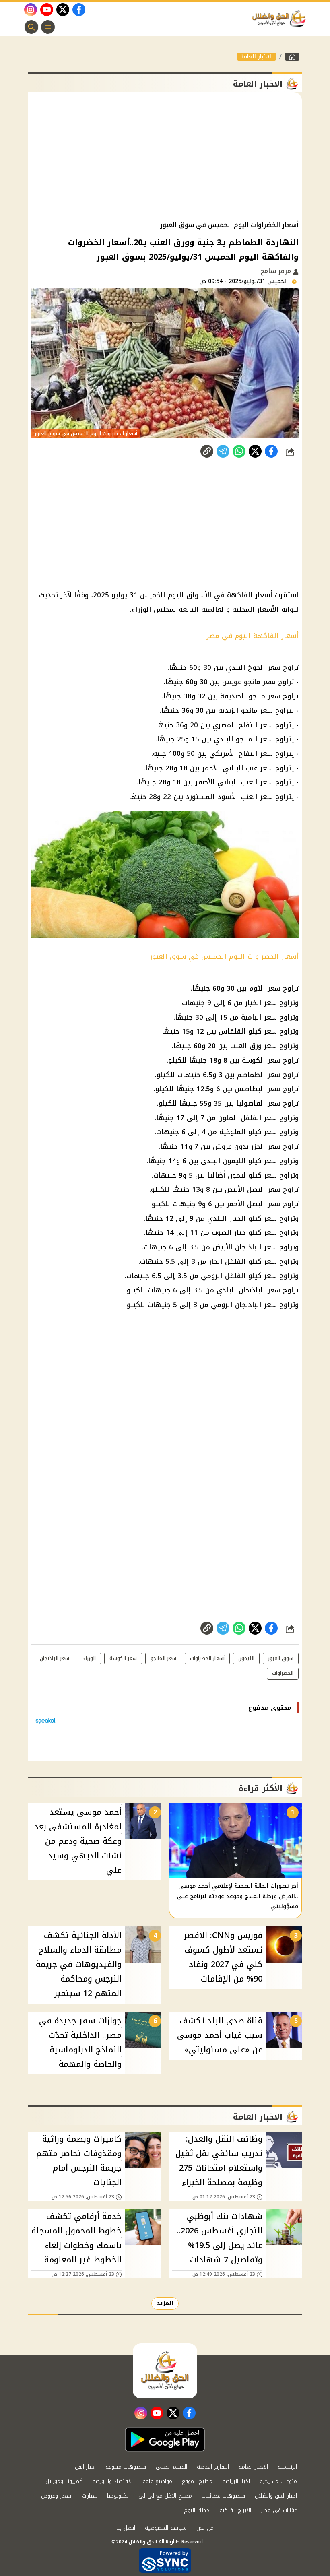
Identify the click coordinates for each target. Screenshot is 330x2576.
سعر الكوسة (123, 1658)
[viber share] (223, 451)
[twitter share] (255, 451)
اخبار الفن (85, 2467)
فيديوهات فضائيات (223, 2496)
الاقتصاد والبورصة (112, 2481)
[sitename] (165, 2371)
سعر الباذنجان (55, 1658)
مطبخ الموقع (197, 2481)
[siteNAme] (281, 19)
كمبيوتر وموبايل (64, 2481)
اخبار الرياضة (236, 2481)
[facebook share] (271, 451)
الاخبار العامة (257, 57)
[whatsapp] (207, 451)
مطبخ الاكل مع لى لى (165, 2496)
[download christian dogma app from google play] (165, 2440)
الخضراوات (283, 1673)
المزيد (165, 2303)
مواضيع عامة (157, 2481)
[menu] (48, 27)
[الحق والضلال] (292, 57)
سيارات (90, 2496)
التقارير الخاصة (213, 2467)
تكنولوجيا (118, 2496)
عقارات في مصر (279, 2510)
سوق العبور (281, 1658)
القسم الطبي (171, 2467)
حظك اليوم (197, 2510)
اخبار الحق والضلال (276, 2496)
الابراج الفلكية (235, 2510)
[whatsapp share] (239, 451)
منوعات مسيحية (278, 2481)
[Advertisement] (165, 157)
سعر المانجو (163, 1658)
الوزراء (89, 1658)
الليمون (246, 1658)
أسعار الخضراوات (207, 1658)
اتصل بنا (126, 2528)
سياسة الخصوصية (166, 2528)
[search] (31, 27)
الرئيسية (287, 2467)
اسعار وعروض (57, 2496)
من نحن (205, 2528)
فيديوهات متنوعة (126, 2467)
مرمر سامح (277, 271)
